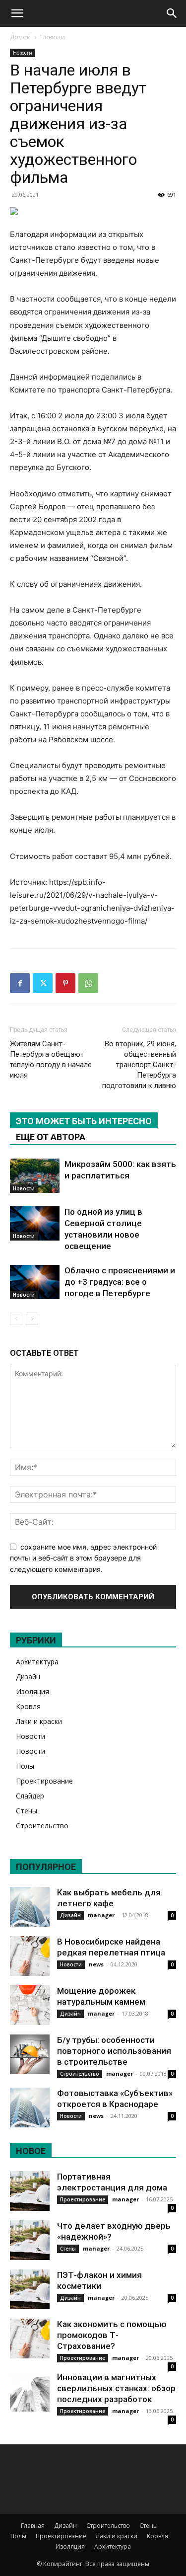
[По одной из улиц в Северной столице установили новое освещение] (35, 1223)
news (96, 1964)
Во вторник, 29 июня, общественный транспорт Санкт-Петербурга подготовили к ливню (139, 1065)
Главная (33, 2526)
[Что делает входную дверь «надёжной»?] (30, 2240)
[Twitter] (43, 983)
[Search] (172, 13)
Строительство (42, 1826)
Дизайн (28, 1677)
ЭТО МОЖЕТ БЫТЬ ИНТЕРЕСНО (84, 1121)
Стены (27, 1811)
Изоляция (32, 1691)
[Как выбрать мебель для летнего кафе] (30, 1907)
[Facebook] (20, 983)
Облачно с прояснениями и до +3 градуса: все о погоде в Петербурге (120, 1282)
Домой (20, 37)
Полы (25, 1766)
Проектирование (44, 1781)
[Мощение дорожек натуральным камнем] (30, 2005)
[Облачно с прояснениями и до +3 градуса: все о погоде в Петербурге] (35, 1282)
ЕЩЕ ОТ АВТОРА (51, 1137)
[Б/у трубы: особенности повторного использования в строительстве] (30, 2054)
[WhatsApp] (88, 983)
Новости (53, 37)
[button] (17, 13)
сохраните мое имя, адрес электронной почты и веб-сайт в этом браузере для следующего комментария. (83, 1558)
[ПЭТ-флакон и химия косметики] (30, 2289)
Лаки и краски (39, 1721)
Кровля (28, 1706)
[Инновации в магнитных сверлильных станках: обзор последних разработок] (30, 2392)
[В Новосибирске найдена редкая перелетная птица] (30, 1956)
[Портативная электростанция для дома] (30, 2191)
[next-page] (32, 1319)
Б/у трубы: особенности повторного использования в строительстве (114, 2051)
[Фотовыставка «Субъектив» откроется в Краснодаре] (30, 2108)
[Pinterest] (65, 983)
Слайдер (30, 1796)
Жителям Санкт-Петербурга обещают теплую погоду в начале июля (51, 1059)
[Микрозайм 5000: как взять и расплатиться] (35, 1176)
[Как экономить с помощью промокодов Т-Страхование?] (30, 2339)
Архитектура (37, 1662)
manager (101, 1915)
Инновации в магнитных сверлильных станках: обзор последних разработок (116, 2388)
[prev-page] (16, 1319)
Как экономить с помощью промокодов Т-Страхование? (112, 2335)
